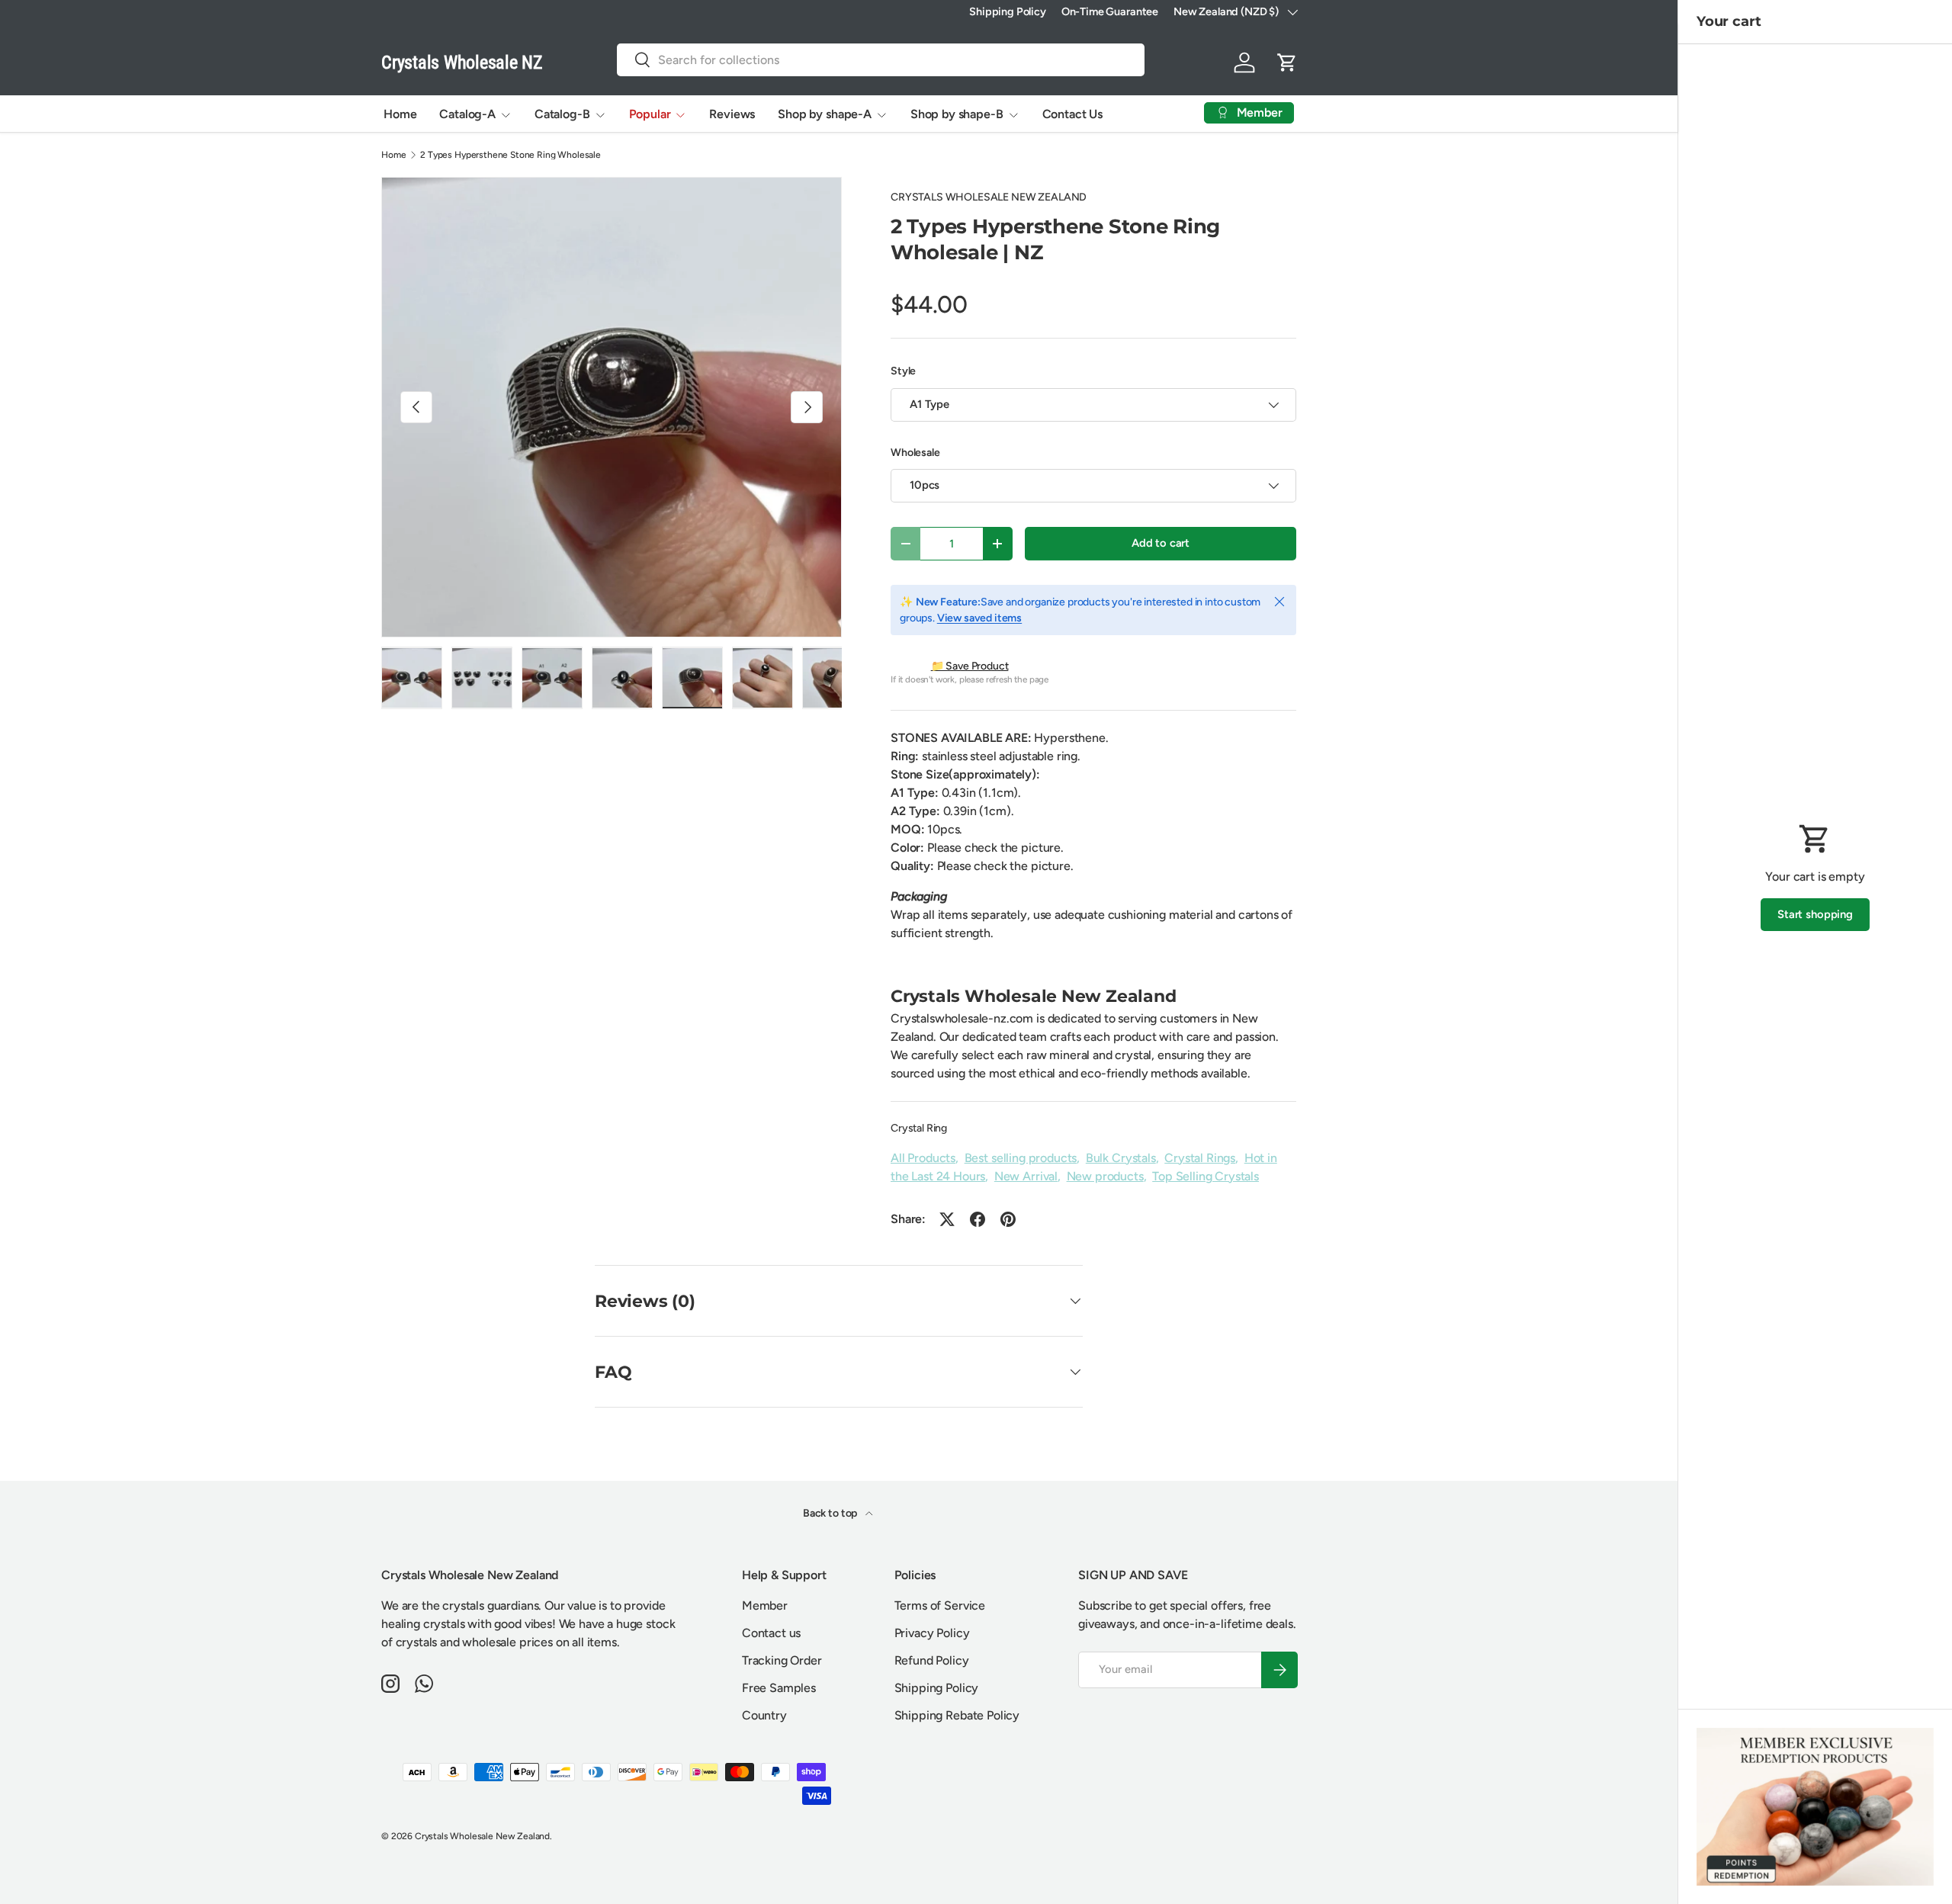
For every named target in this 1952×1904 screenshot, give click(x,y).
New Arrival (1026, 1176)
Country (764, 1715)
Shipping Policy (1008, 11)
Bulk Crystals (1121, 1158)
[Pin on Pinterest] (1008, 1219)
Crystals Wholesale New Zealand (482, 1836)
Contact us (771, 1633)
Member (765, 1605)
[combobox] (881, 60)
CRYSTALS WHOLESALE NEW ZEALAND (989, 197)
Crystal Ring (919, 1128)
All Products (923, 1158)
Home (400, 114)
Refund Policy (932, 1660)
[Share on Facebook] (978, 1219)
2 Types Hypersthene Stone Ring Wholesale (510, 155)
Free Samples (779, 1688)
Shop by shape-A (825, 114)
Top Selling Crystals (1206, 1176)
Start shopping (1815, 914)
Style (903, 371)
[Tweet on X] (947, 1219)
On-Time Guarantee (1110, 11)
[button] (1287, 63)
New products (1105, 1176)
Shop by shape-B (957, 114)
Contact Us (1072, 114)
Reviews (732, 114)
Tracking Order (782, 1660)
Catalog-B (562, 114)
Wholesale (915, 453)
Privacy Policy (932, 1633)
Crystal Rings (1200, 1158)
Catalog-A (467, 114)
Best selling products (1021, 1158)
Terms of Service (940, 1605)
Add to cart (1161, 543)
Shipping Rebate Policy (957, 1715)
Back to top (831, 1513)
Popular (650, 114)
